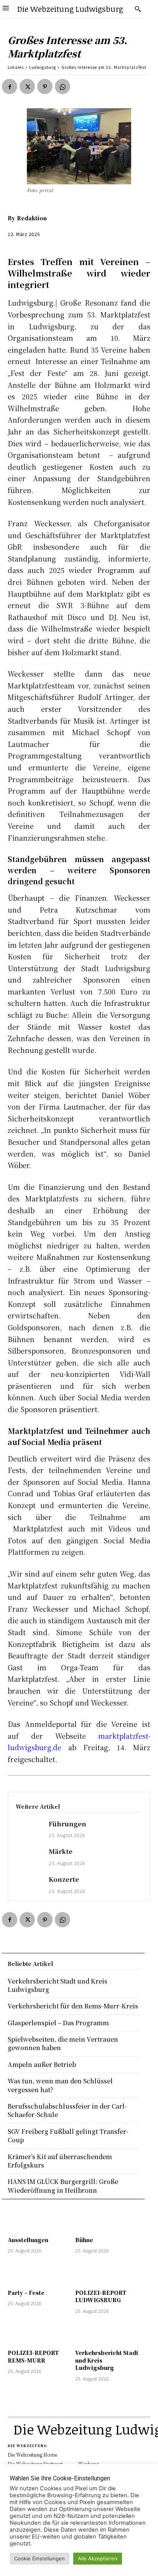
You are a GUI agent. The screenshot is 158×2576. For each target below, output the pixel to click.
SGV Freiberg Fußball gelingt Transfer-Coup (68, 2136)
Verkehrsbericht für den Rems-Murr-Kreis (73, 2006)
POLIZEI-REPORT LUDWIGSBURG (101, 2296)
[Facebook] (10, 86)
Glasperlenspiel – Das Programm (58, 2023)
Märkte (61, 1851)
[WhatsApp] (63, 86)
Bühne (84, 2240)
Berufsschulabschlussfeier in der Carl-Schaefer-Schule (67, 2110)
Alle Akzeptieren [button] (98, 2558)
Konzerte (64, 1879)
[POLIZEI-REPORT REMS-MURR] (39, 2333)
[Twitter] (27, 86)
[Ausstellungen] (39, 2220)
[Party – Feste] (39, 2272)
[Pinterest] (45, 86)
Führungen (67, 1824)
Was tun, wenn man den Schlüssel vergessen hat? (60, 2085)
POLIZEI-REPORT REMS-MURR (33, 2356)
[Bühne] (107, 2220)
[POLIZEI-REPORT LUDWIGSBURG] (107, 2272)
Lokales (16, 67)
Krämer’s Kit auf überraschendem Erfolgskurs (60, 2161)
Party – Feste (26, 2293)
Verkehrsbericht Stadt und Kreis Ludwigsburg (58, 1985)
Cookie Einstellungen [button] (39, 2558)
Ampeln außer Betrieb (42, 2064)
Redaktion (32, 218)
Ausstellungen (28, 2240)
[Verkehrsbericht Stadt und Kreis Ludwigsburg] (107, 2333)
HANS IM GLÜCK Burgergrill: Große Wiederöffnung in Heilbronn (63, 2186)
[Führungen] (28, 1830)
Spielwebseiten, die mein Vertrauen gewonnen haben (63, 2043)
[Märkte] (28, 1858)
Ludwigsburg (43, 67)
